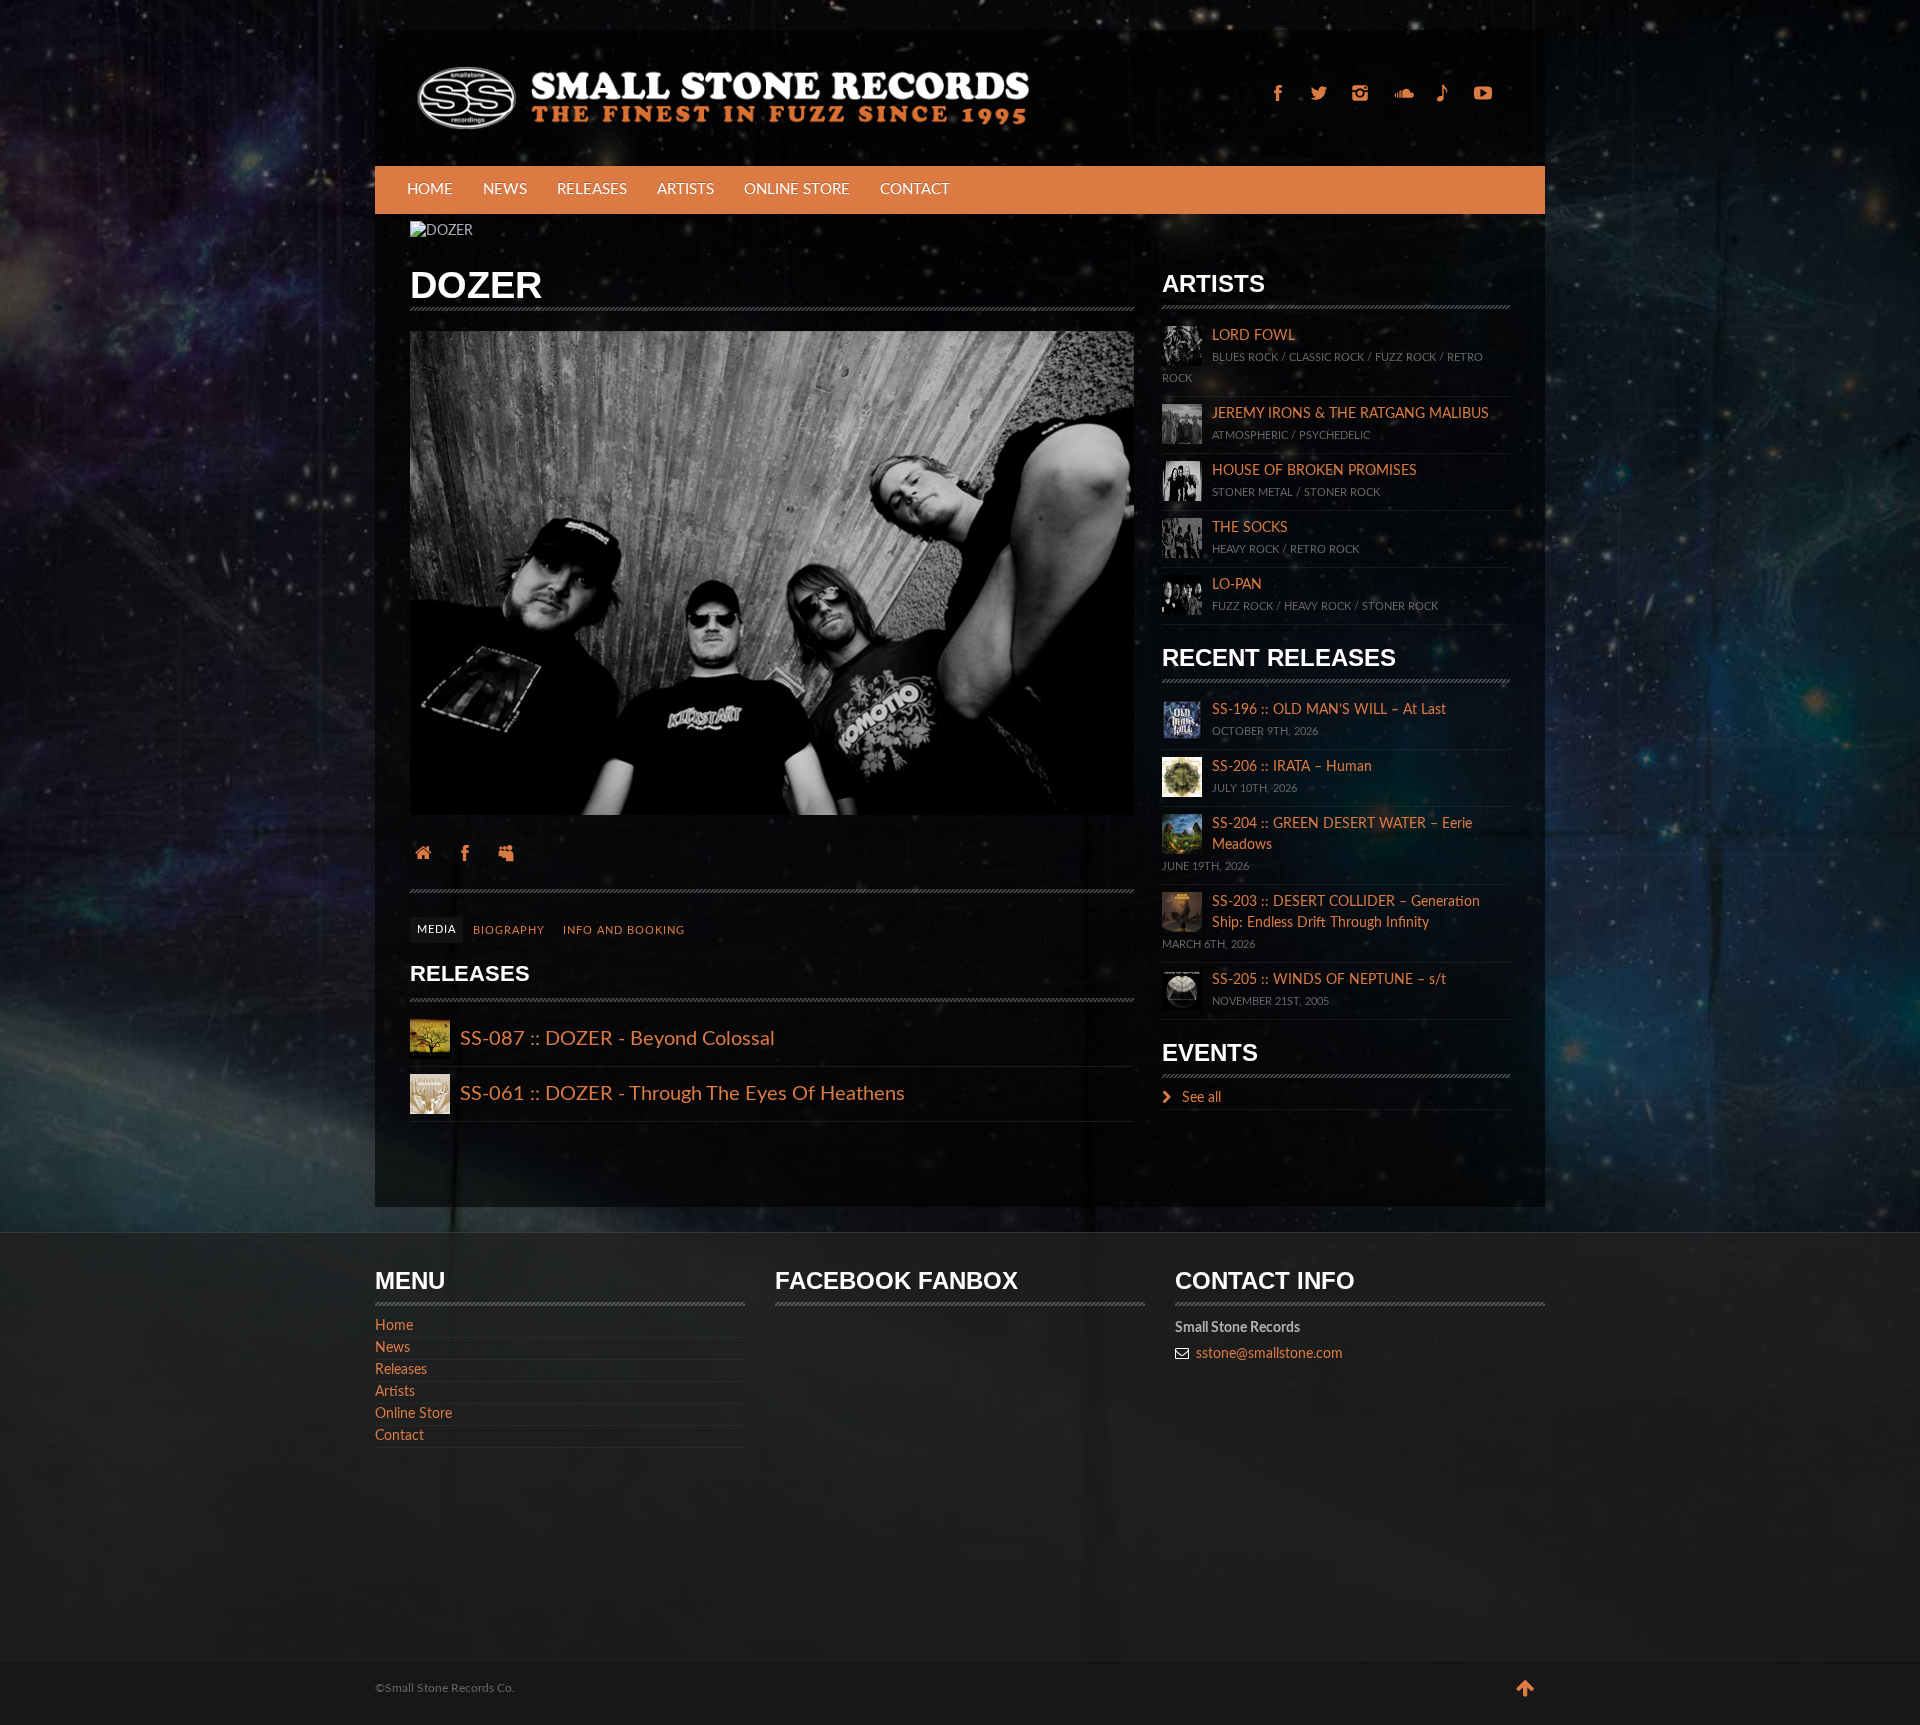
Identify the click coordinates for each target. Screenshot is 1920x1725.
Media (436, 929)
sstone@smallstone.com (1269, 1354)
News (505, 189)
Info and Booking (624, 930)
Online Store (797, 189)
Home (430, 189)
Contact (915, 189)
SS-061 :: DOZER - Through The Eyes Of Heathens (682, 1094)
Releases (592, 189)
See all (1199, 1098)
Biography (509, 930)
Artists (685, 189)
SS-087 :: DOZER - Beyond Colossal (617, 1039)
